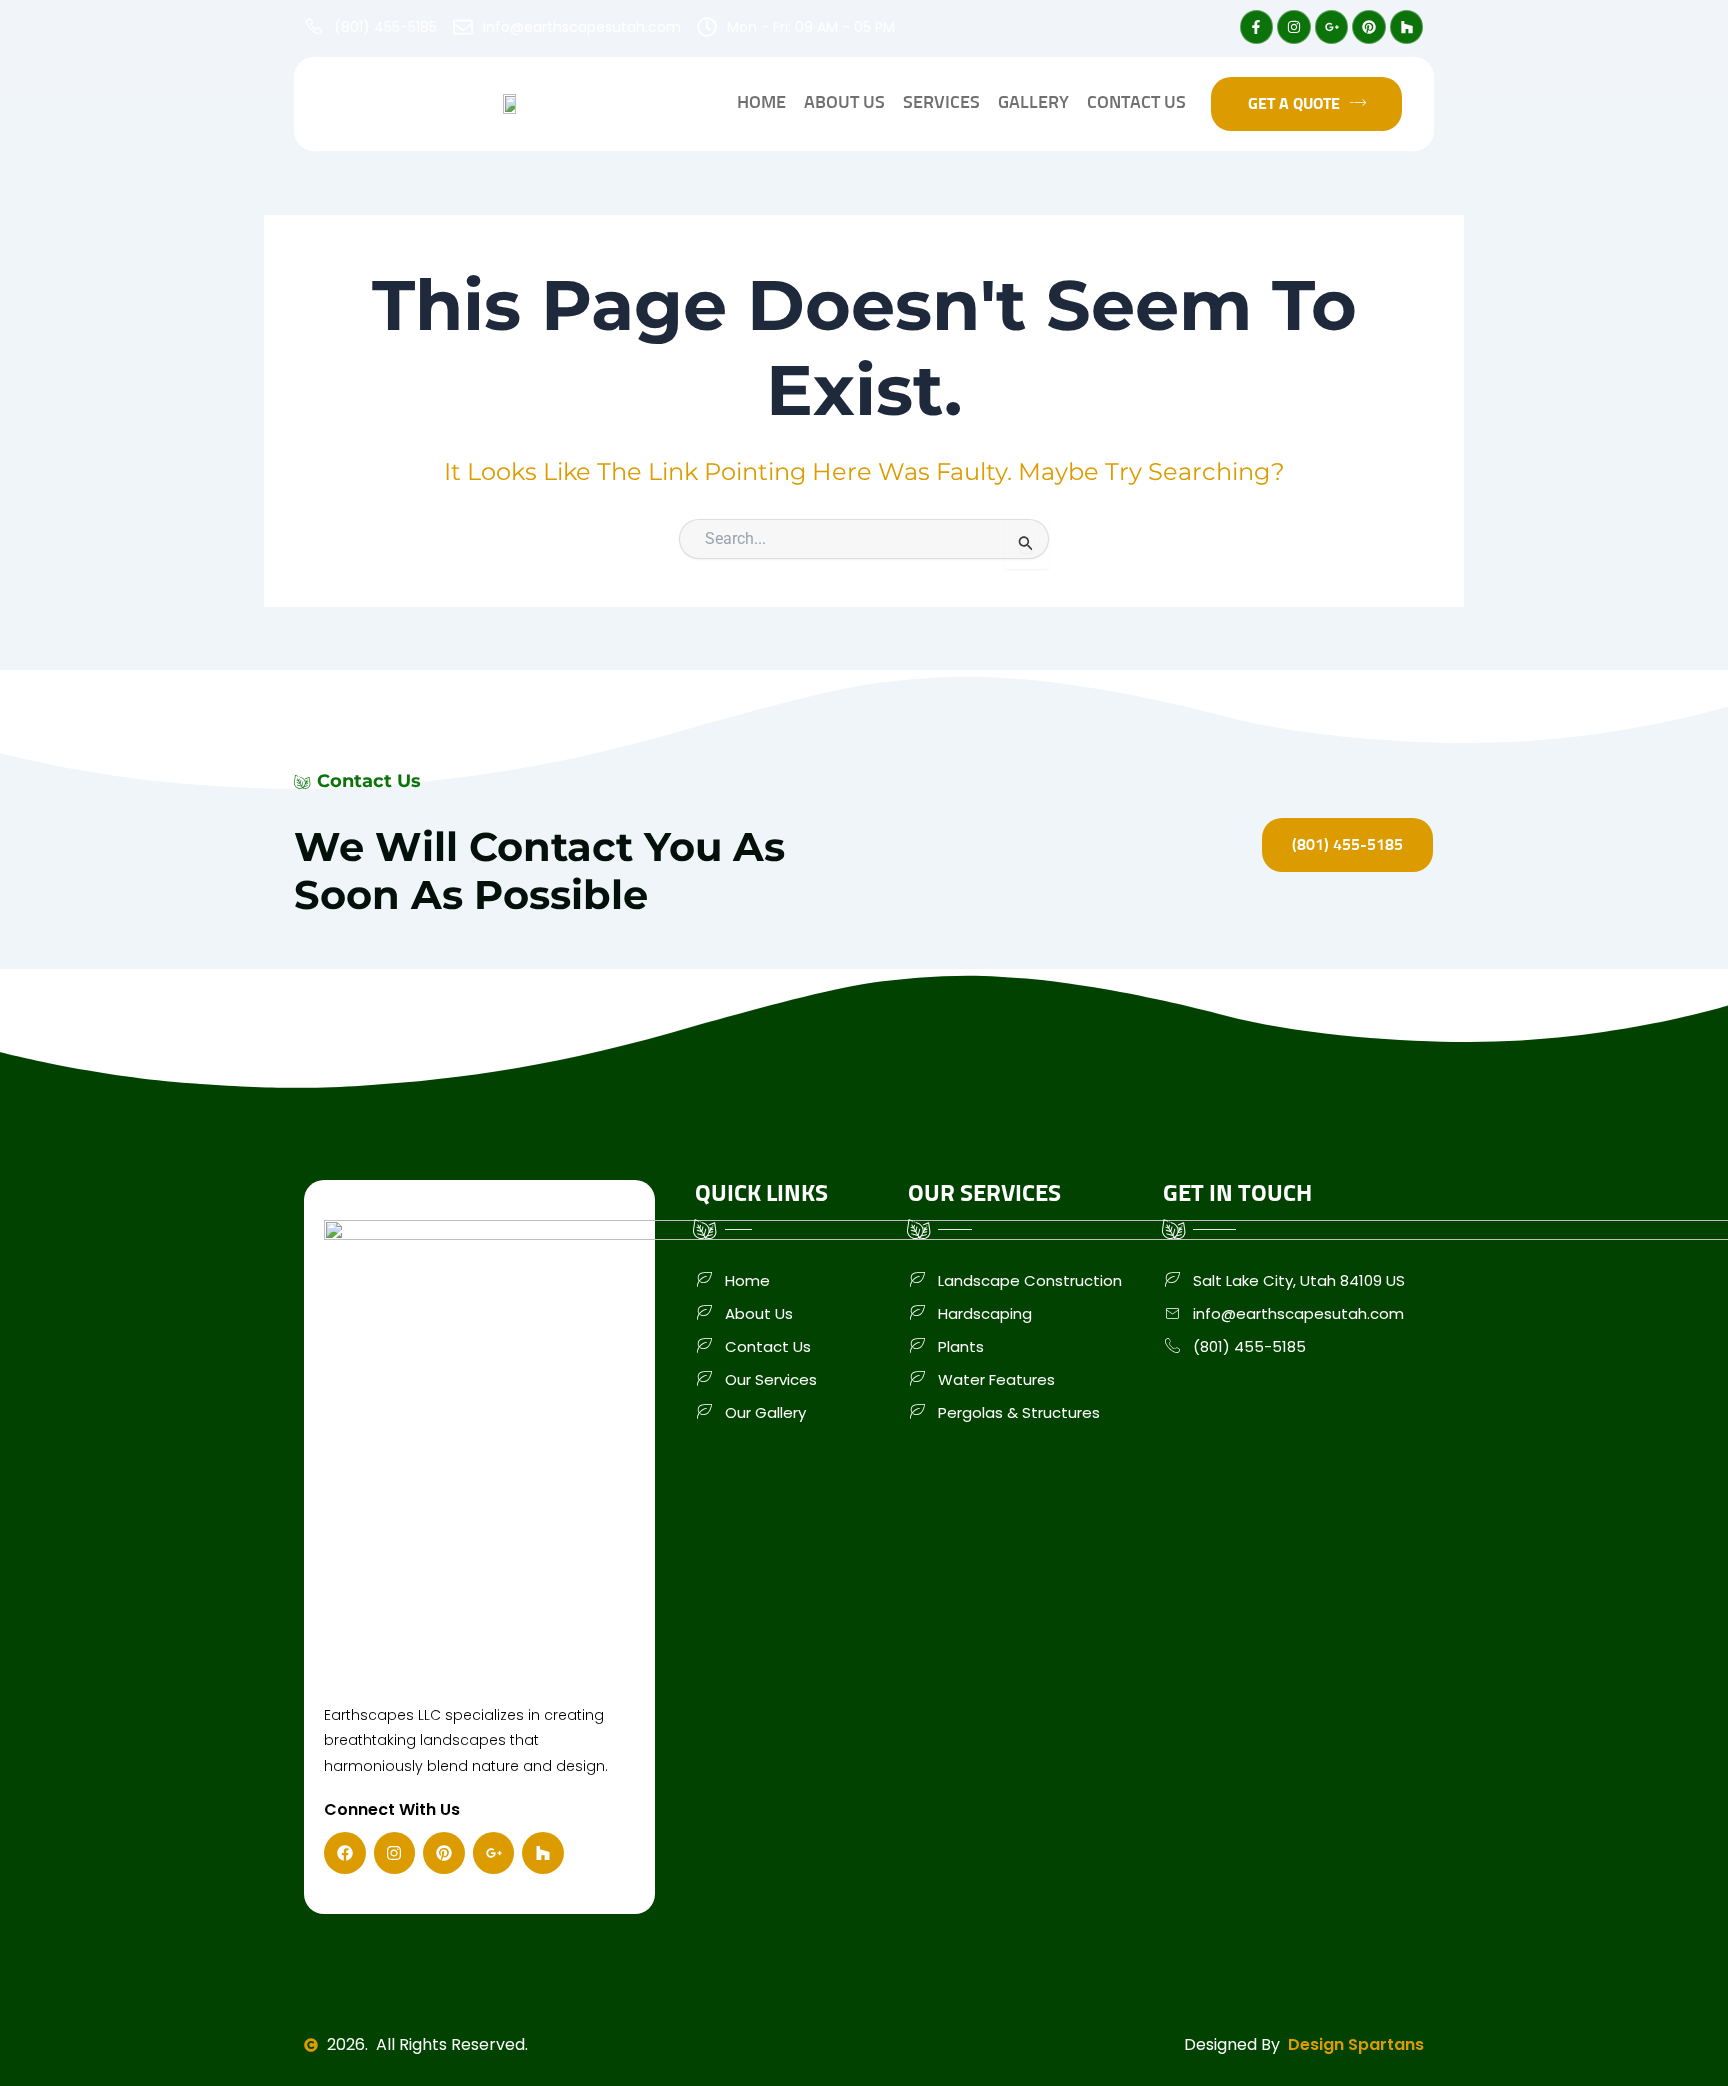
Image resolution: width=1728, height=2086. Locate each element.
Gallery (1033, 103)
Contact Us (1136, 103)
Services (941, 103)
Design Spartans (1356, 2045)
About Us (844, 103)
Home (761, 103)
